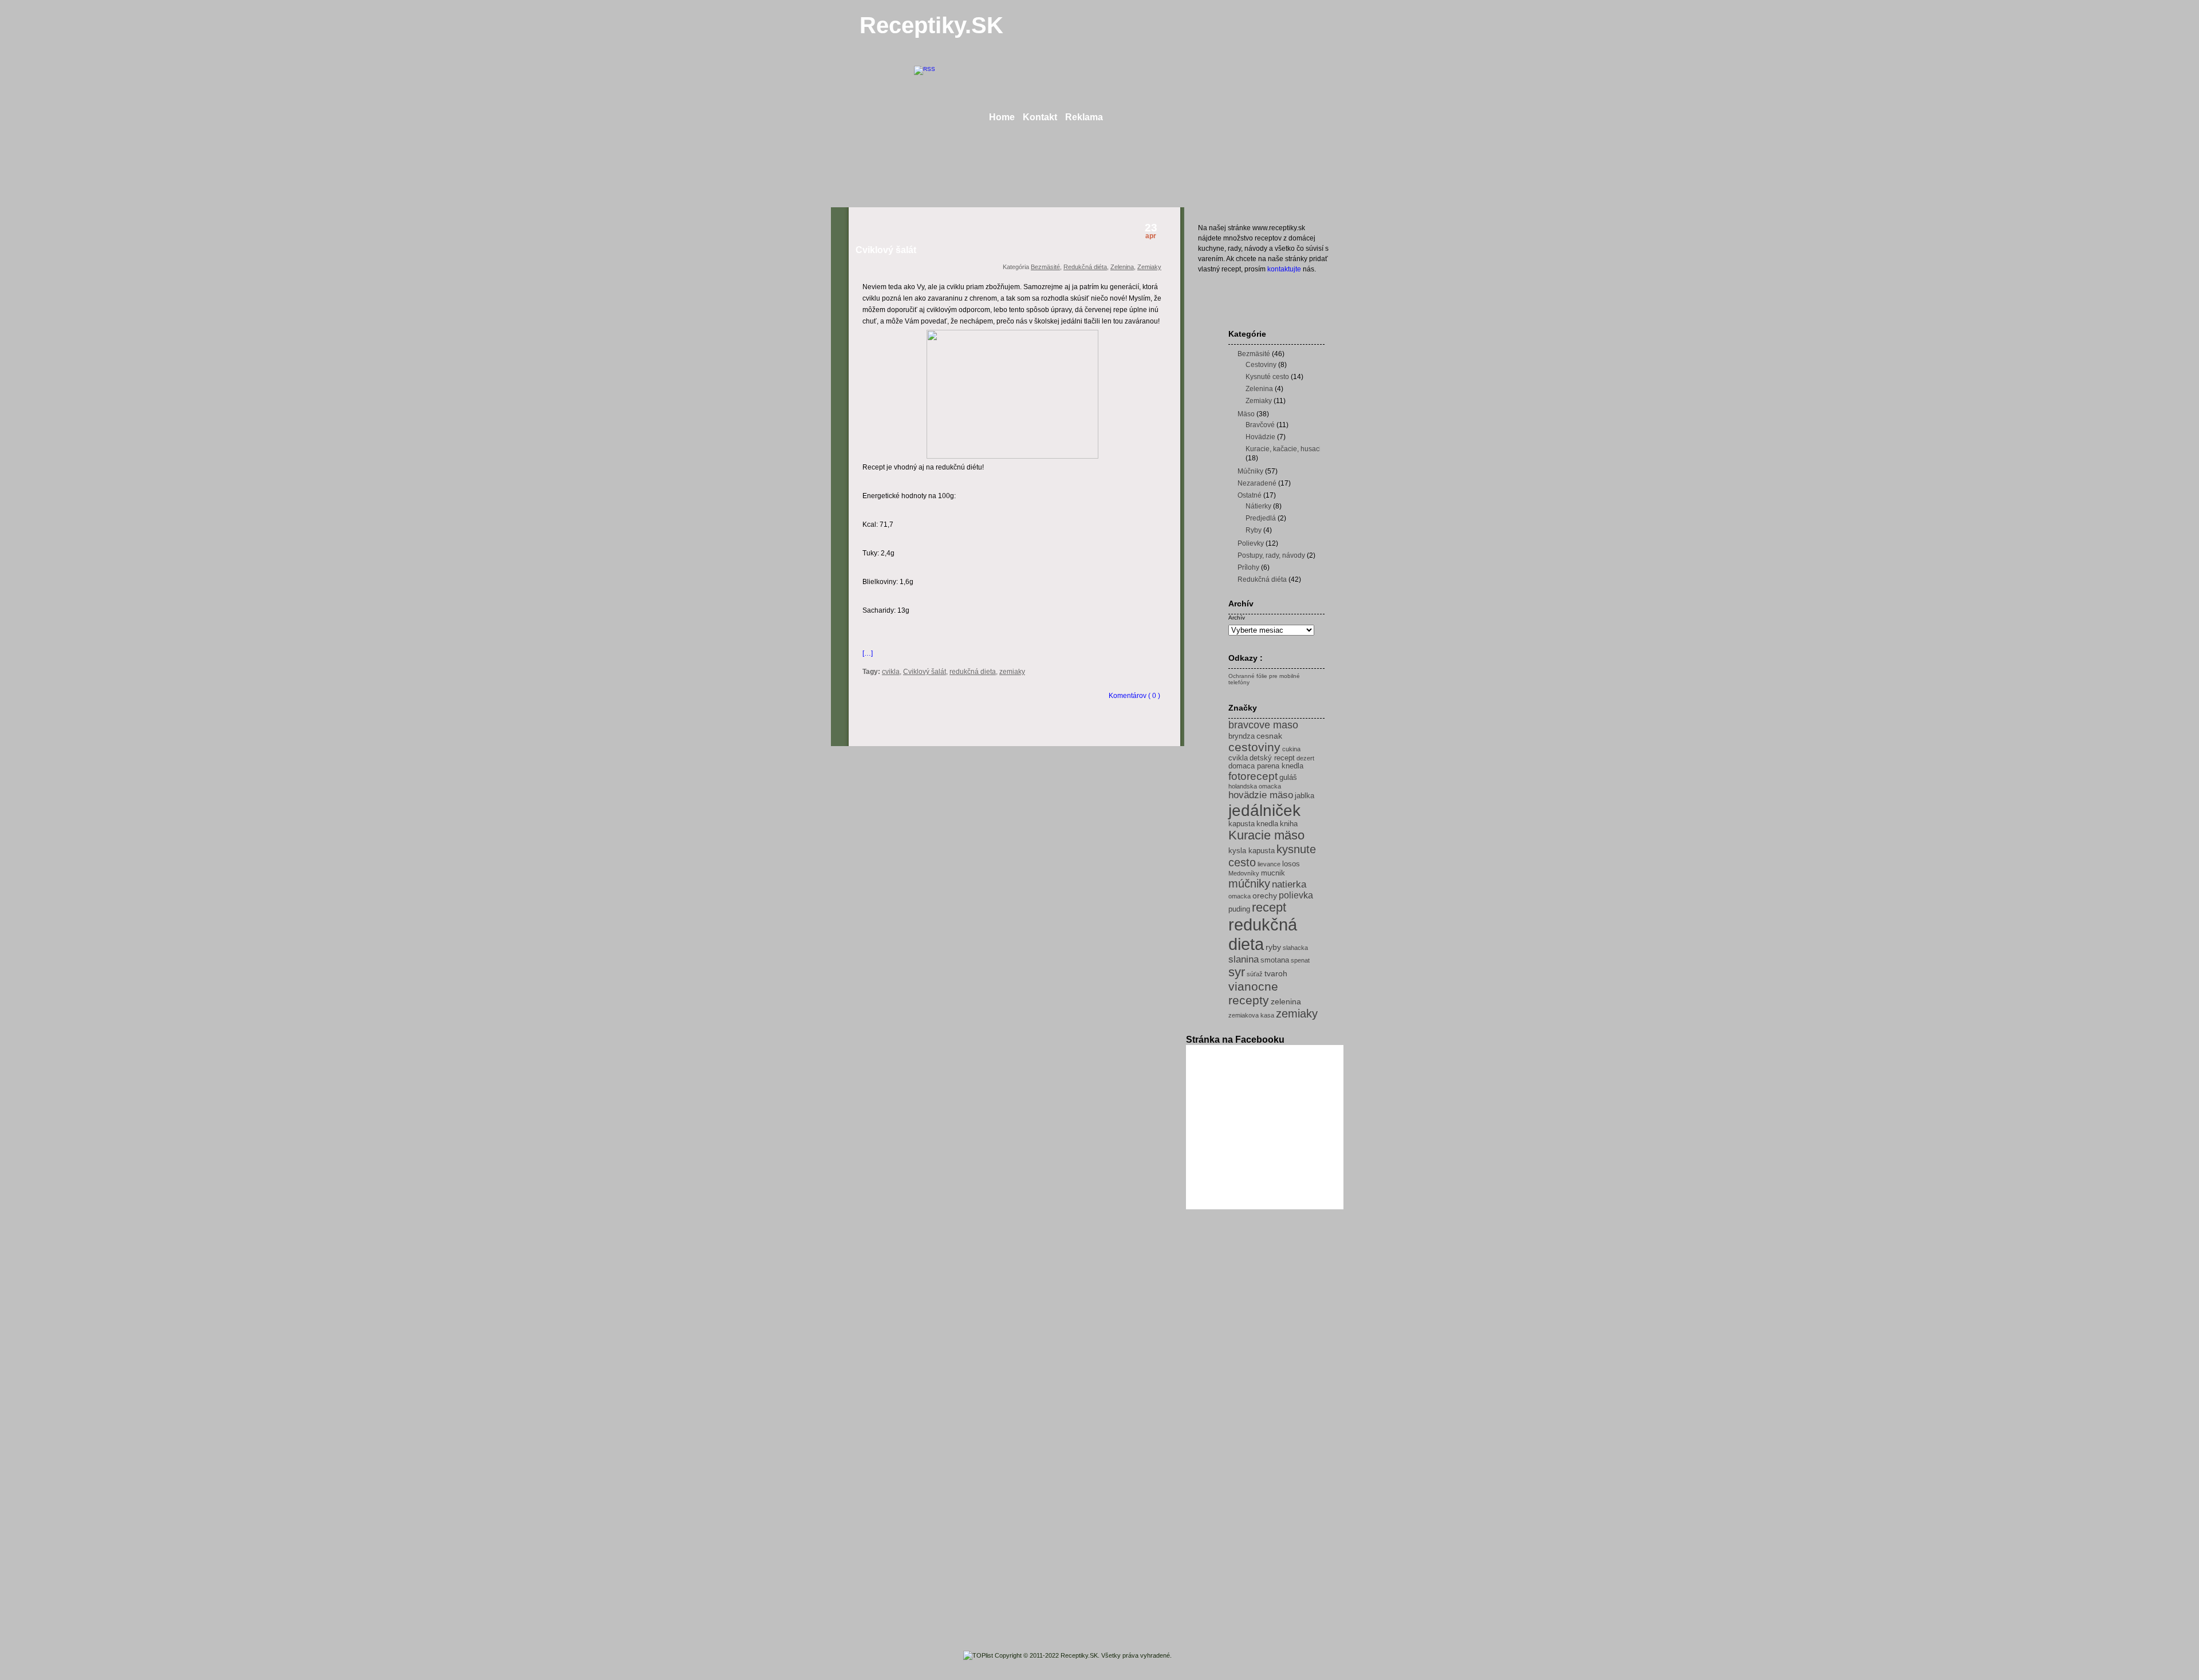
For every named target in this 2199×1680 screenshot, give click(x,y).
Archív (1237, 618)
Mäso (1246, 414)
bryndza (1242, 736)
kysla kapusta (1252, 851)
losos (1291, 864)
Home (1002, 117)
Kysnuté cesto (1267, 377)
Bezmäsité (1045, 267)
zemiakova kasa (1251, 1015)
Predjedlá (1261, 518)
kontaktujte (1284, 269)
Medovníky (1244, 873)
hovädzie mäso (1261, 795)
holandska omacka (1255, 786)
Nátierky (1258, 506)
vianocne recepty (1253, 993)
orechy (1265, 896)
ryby (1273, 947)
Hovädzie (1260, 437)
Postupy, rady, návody (1271, 555)
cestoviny (1254, 747)
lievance (1269, 864)
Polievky (1251, 543)
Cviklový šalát (886, 250)
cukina (1291, 749)
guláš (1288, 778)
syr (1237, 972)
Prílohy (1248, 567)
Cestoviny (1261, 365)
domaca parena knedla (1266, 766)
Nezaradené (1257, 483)
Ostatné (1250, 495)
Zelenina (1122, 267)
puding (1239, 909)
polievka (1296, 895)
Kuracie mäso (1266, 835)
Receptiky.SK (931, 25)
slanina (1244, 959)
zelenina (1286, 1001)
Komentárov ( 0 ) (1134, 696)
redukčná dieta (973, 672)
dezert (1305, 758)
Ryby (1254, 530)
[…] (868, 653)
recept (1269, 908)
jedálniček (1264, 810)
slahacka (1295, 948)
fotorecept (1253, 776)
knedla (1267, 824)
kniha (1289, 824)
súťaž (1255, 974)
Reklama (1084, 117)
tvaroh (1276, 973)
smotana (1275, 960)
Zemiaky (1149, 267)
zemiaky (1012, 672)
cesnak (1269, 736)
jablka (1305, 796)
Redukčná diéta (1085, 267)
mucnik (1273, 873)
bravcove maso (1263, 725)
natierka (1289, 884)
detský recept (1272, 758)
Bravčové (1260, 425)
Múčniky (1250, 471)
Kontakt (1040, 117)
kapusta (1242, 824)
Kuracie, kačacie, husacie (1285, 449)
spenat (1300, 960)
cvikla (891, 672)
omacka (1240, 896)
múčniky (1249, 884)
